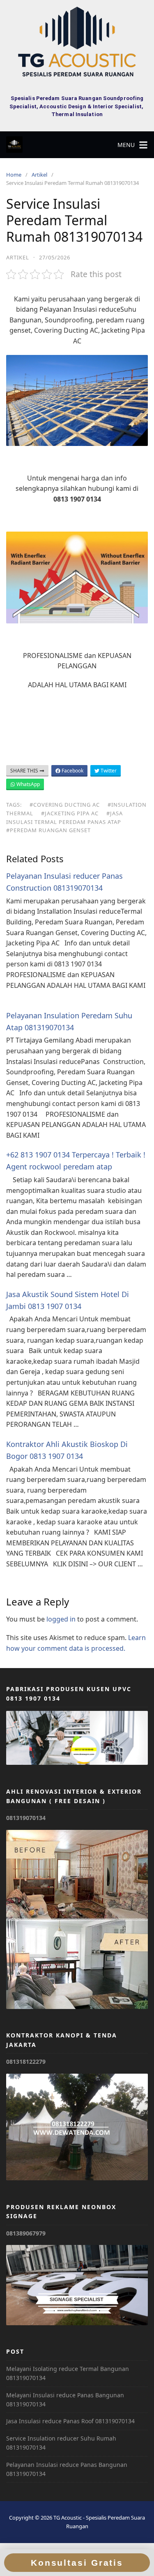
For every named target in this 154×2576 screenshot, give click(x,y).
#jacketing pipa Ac (70, 813)
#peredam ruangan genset (48, 830)
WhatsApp (28, 784)
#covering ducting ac (65, 805)
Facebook (72, 771)
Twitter (108, 771)
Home (14, 175)
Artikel (39, 175)
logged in (61, 1619)
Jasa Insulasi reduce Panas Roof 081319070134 (70, 2421)
